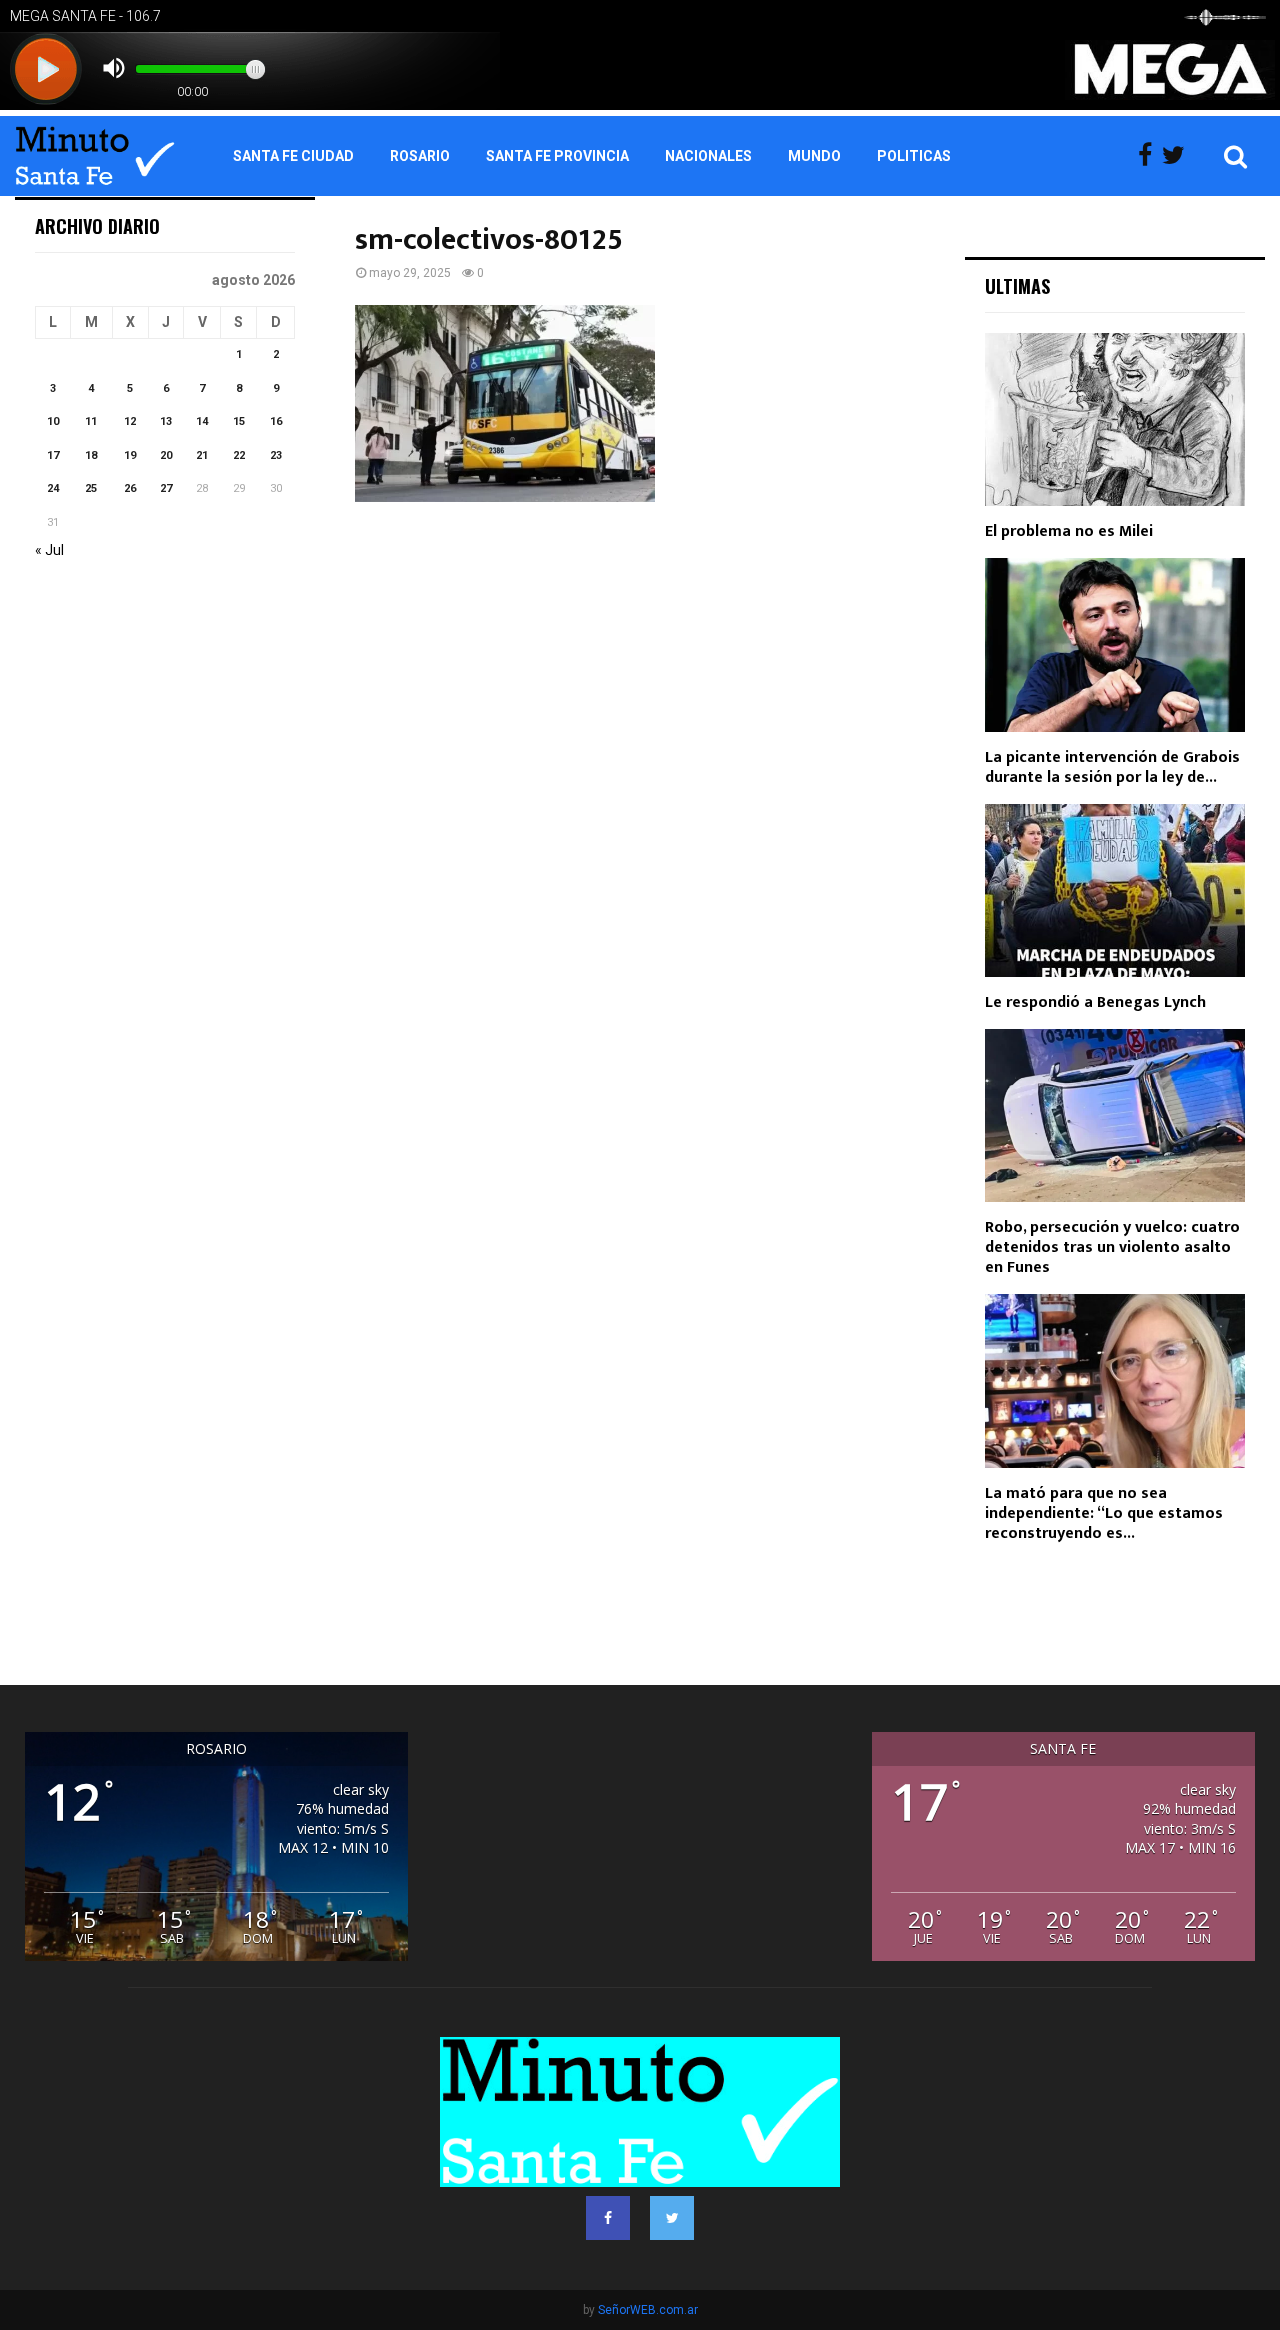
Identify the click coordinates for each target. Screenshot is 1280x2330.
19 (130, 455)
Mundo (814, 156)
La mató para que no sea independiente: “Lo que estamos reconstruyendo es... (1104, 1513)
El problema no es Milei (1069, 531)
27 (166, 488)
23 (276, 455)
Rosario (420, 156)
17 (53, 455)
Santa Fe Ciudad (293, 156)
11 (91, 421)
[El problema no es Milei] (1115, 419)
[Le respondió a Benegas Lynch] (1115, 890)
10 (53, 421)
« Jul (49, 550)
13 (166, 421)
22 (239, 455)
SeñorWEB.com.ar (648, 2310)
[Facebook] (1150, 156)
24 (53, 488)
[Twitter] (1178, 156)
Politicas (914, 156)
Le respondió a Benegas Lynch (1095, 1002)
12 (130, 421)
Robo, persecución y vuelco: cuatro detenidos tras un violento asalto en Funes (1112, 1247)
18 (91, 455)
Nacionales (708, 156)
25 (91, 488)
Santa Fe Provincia (557, 156)
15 (239, 421)
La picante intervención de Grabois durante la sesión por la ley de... (1112, 767)
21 (202, 455)
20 (166, 455)
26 (130, 488)
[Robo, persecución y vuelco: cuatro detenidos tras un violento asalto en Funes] (1115, 1115)
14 (202, 421)
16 (276, 421)
